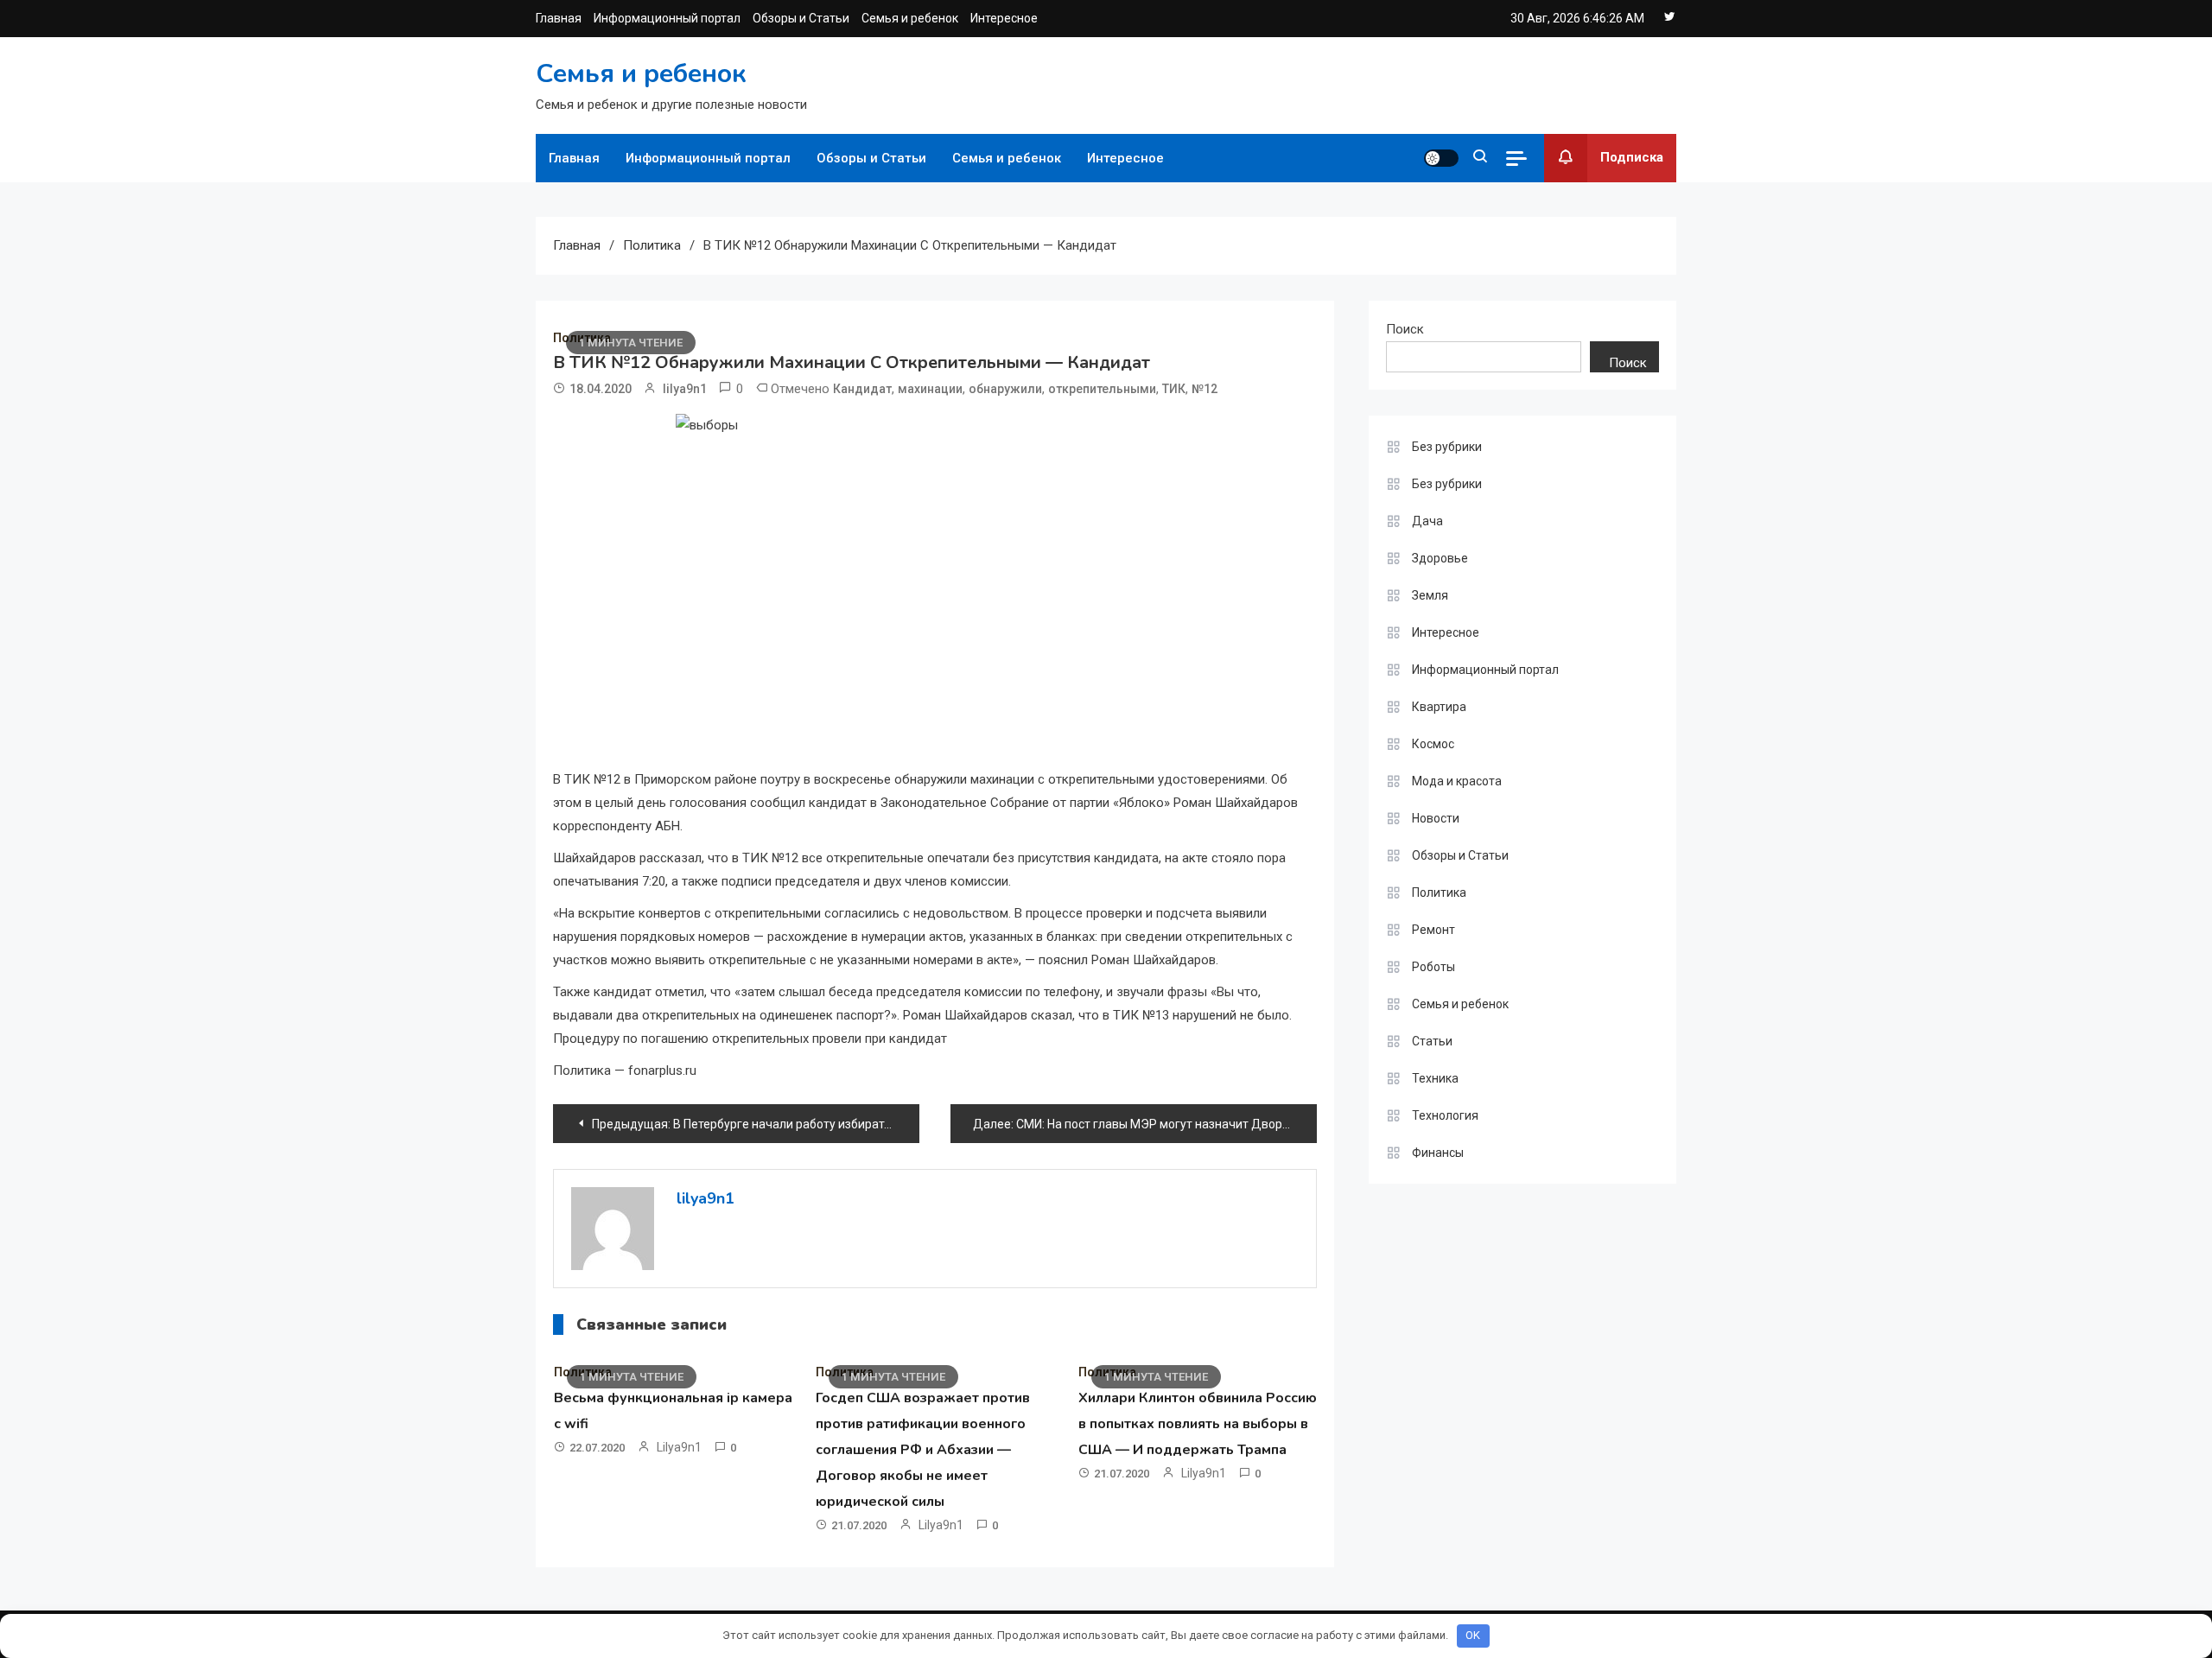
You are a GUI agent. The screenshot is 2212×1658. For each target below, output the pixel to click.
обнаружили (1005, 389)
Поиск (1405, 329)
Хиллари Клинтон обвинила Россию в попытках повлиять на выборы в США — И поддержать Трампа (1198, 1424)
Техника (1435, 1078)
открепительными (1102, 389)
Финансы (1438, 1153)
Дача (1427, 521)
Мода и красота (1457, 781)
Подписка (1632, 157)
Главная (559, 18)
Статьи (1432, 1041)
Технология (1445, 1115)
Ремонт (1433, 930)
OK (1473, 1635)
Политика (1439, 893)
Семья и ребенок (910, 18)
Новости (1436, 818)
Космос (1433, 744)
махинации (930, 389)
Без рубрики (1447, 447)
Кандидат (862, 389)
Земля (1430, 595)
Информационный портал (667, 18)
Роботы (1433, 967)
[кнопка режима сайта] (1441, 158)
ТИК (1174, 389)
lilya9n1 (685, 389)
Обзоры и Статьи (801, 18)
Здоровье (1440, 558)
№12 (1205, 389)
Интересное (1004, 18)
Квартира (1439, 707)
